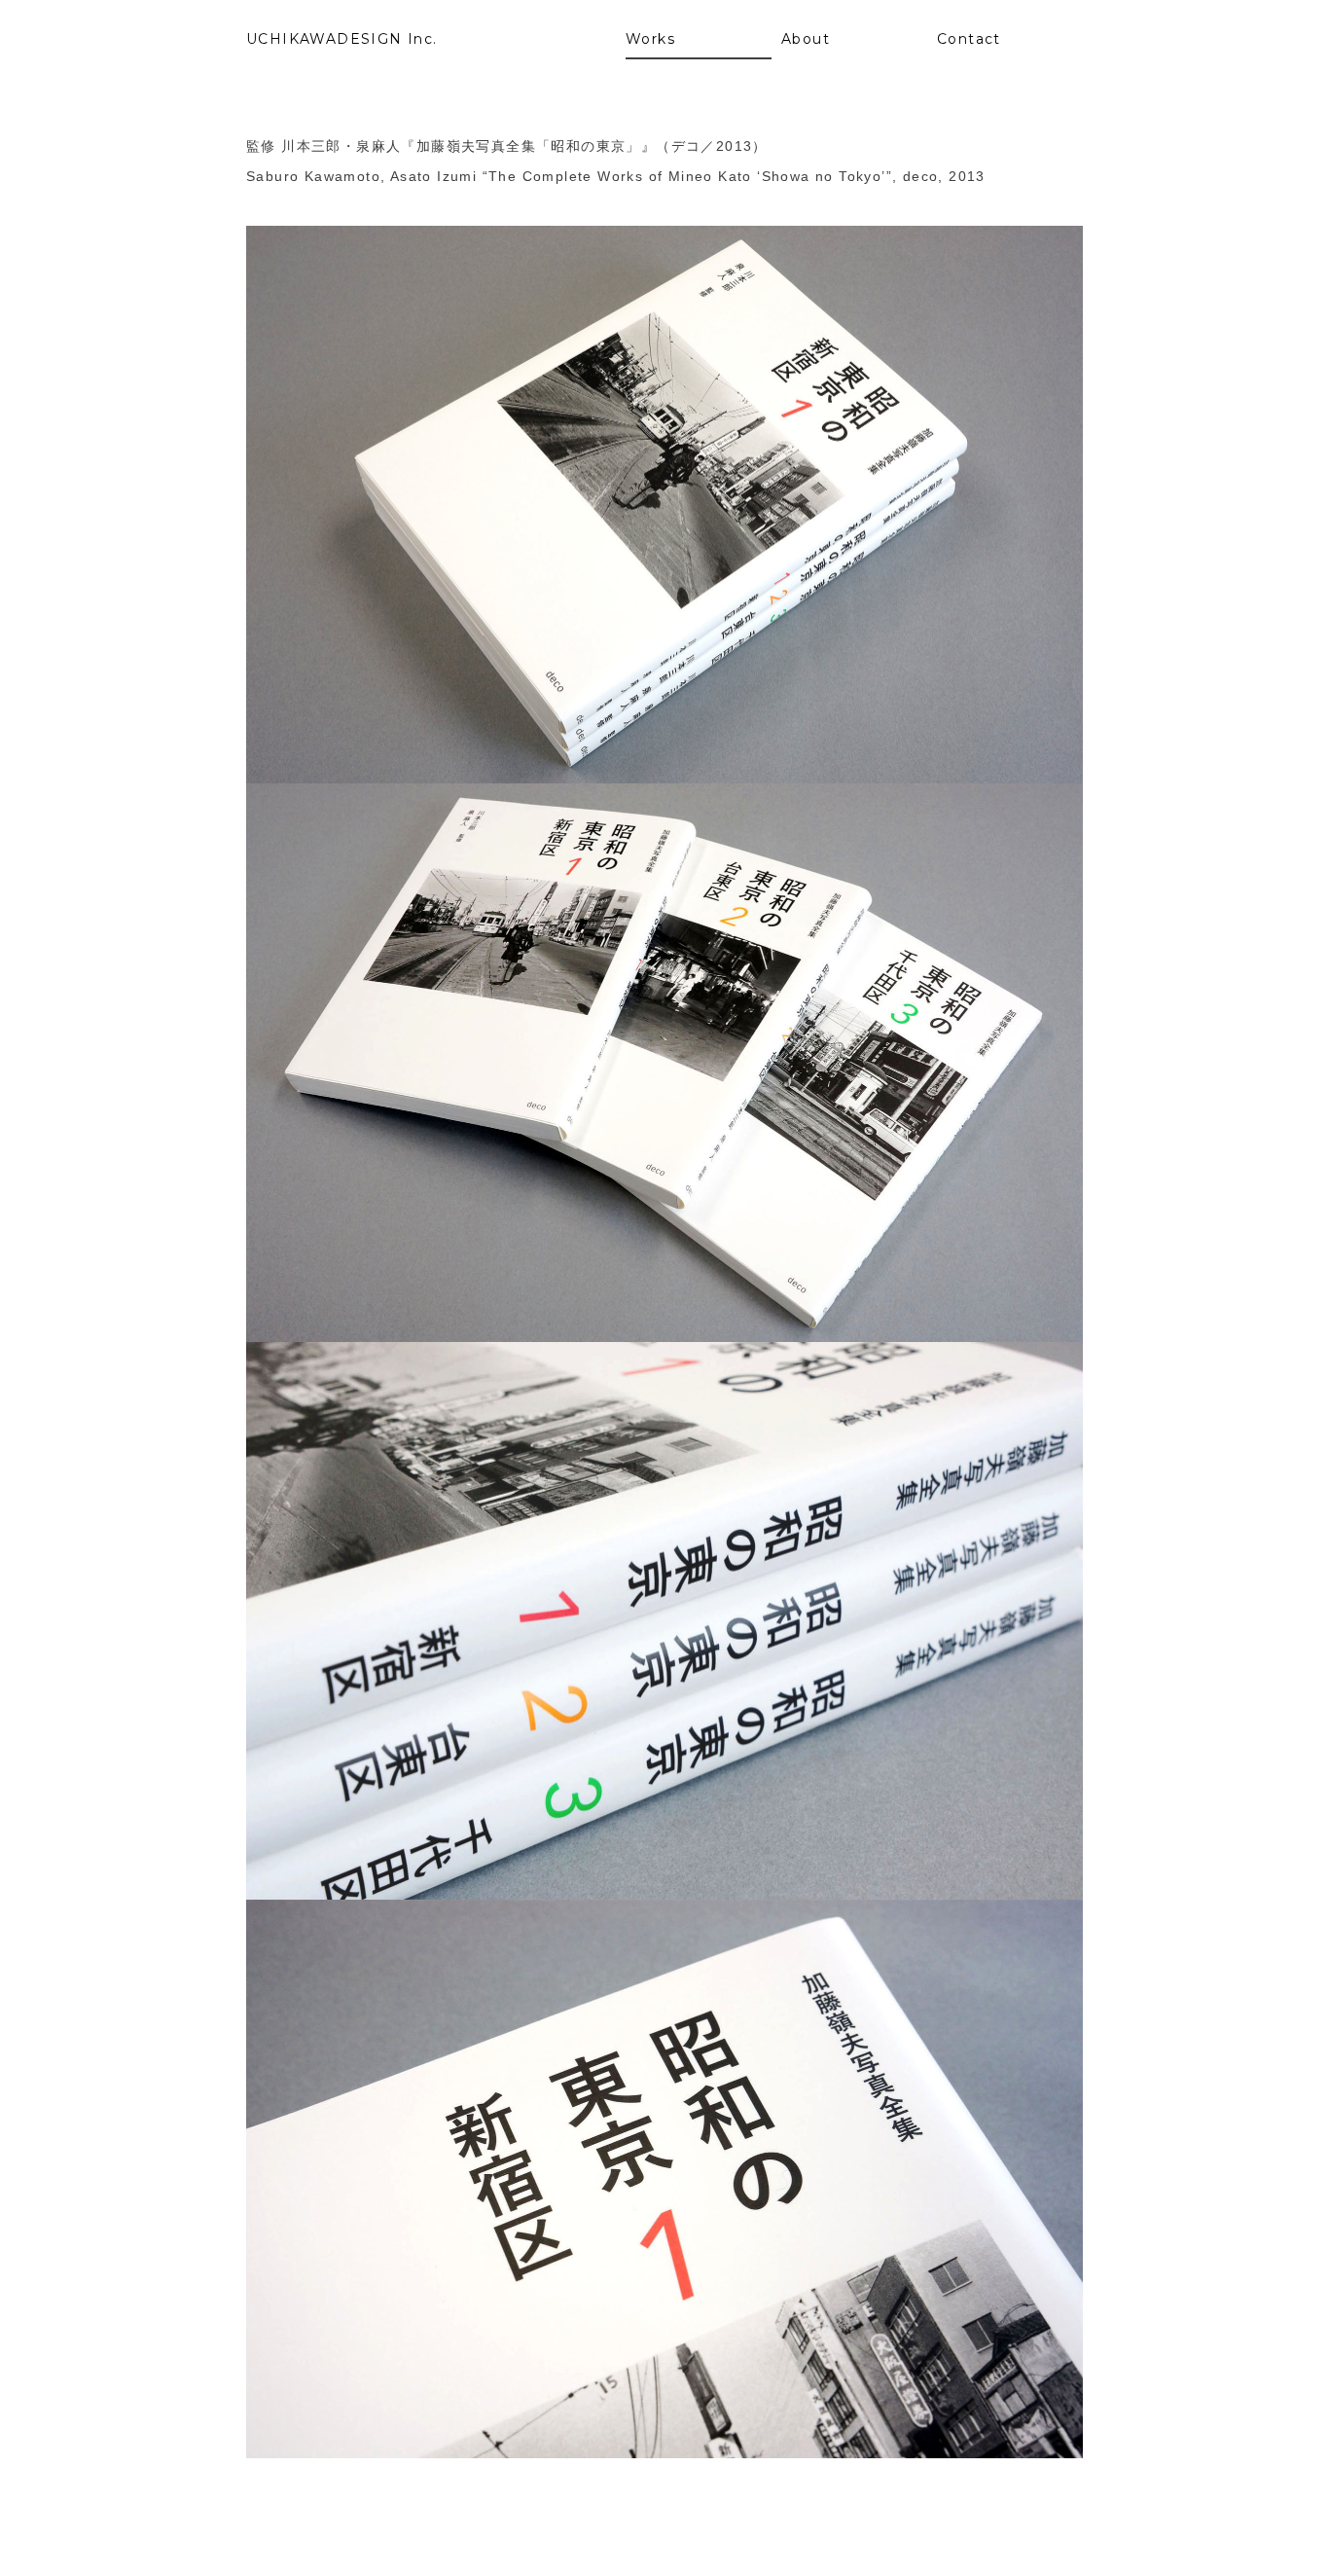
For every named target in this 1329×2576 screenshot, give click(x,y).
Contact (969, 39)
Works (650, 39)
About (806, 39)
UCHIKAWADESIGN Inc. (342, 39)
